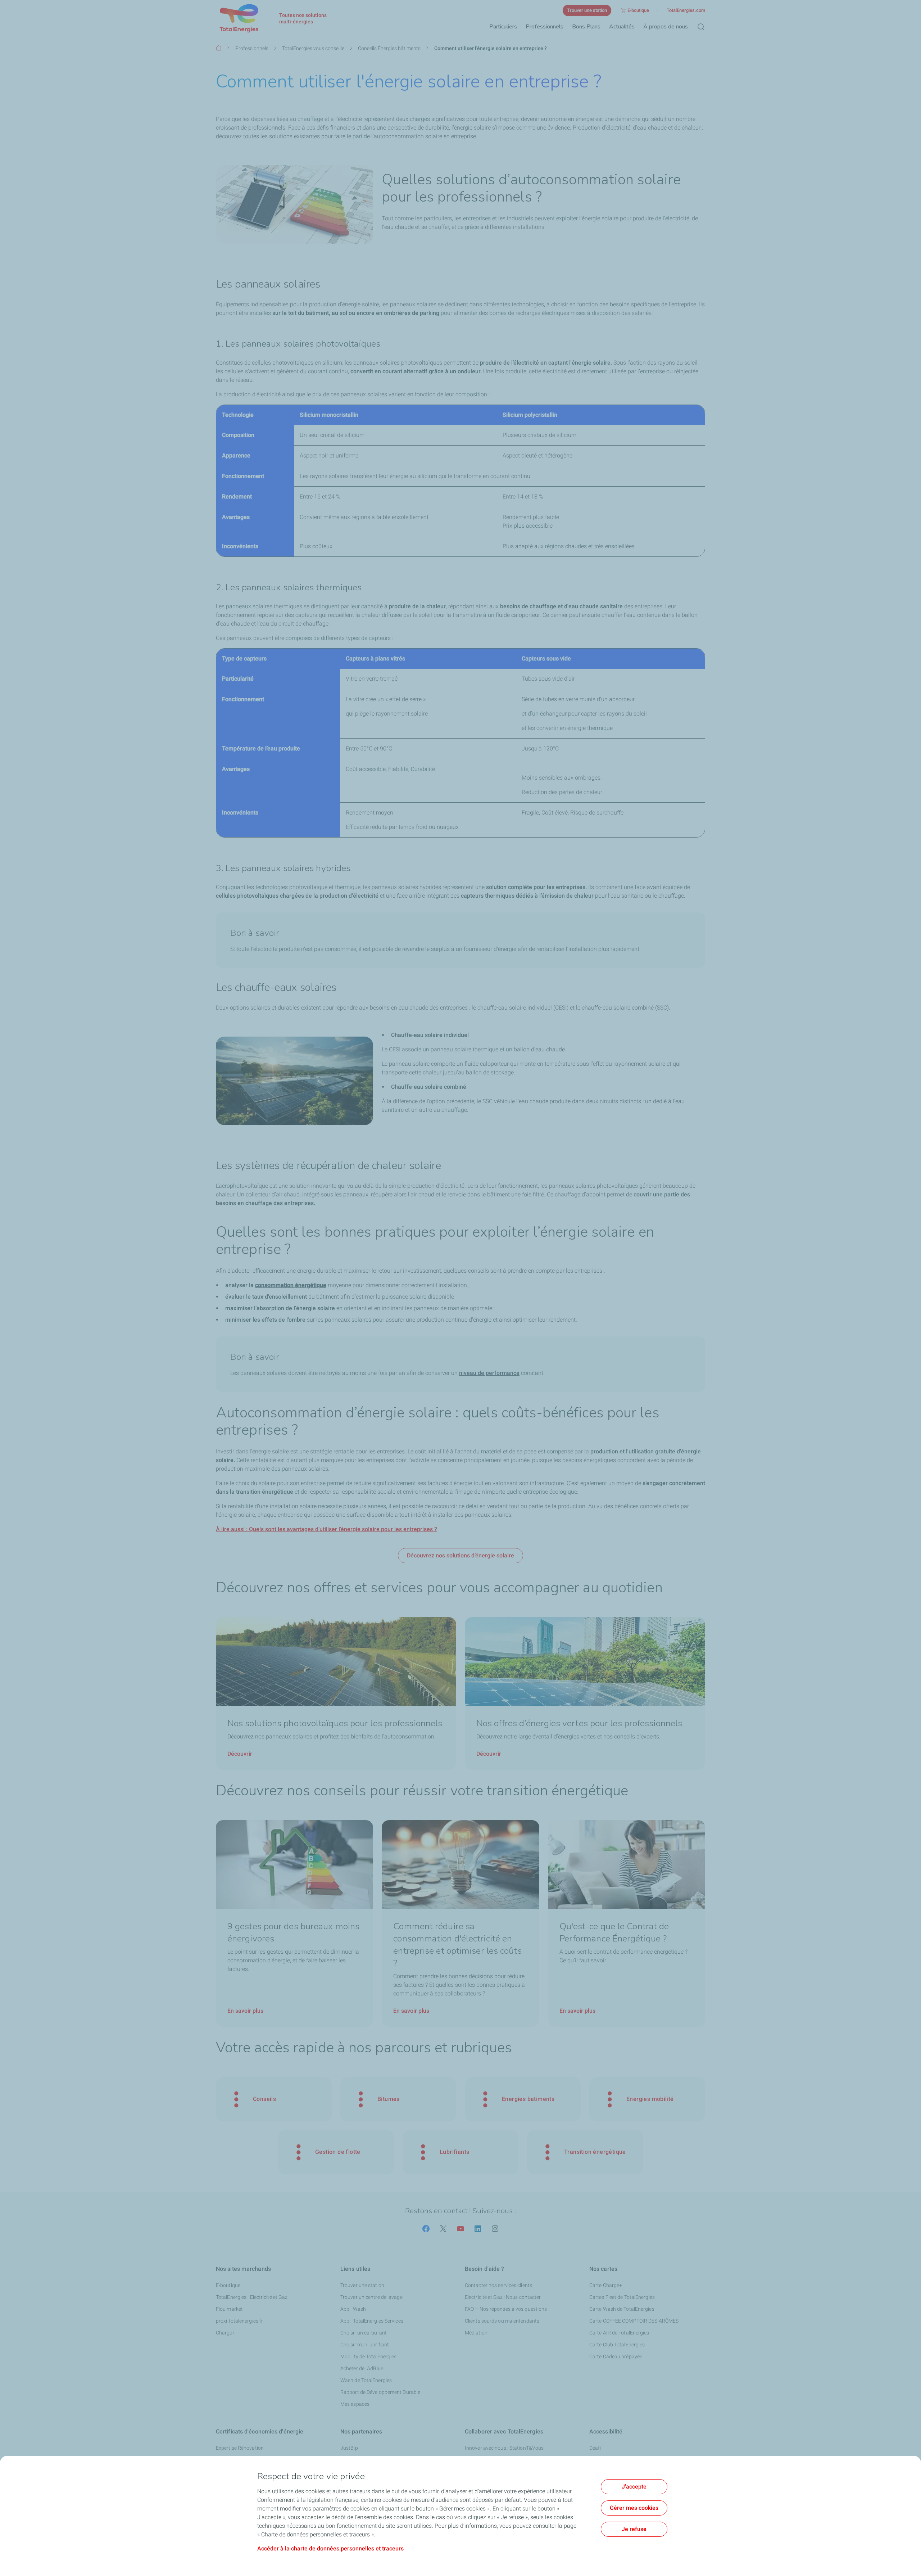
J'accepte (634, 2487)
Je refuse (634, 2529)
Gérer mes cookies (634, 2508)
